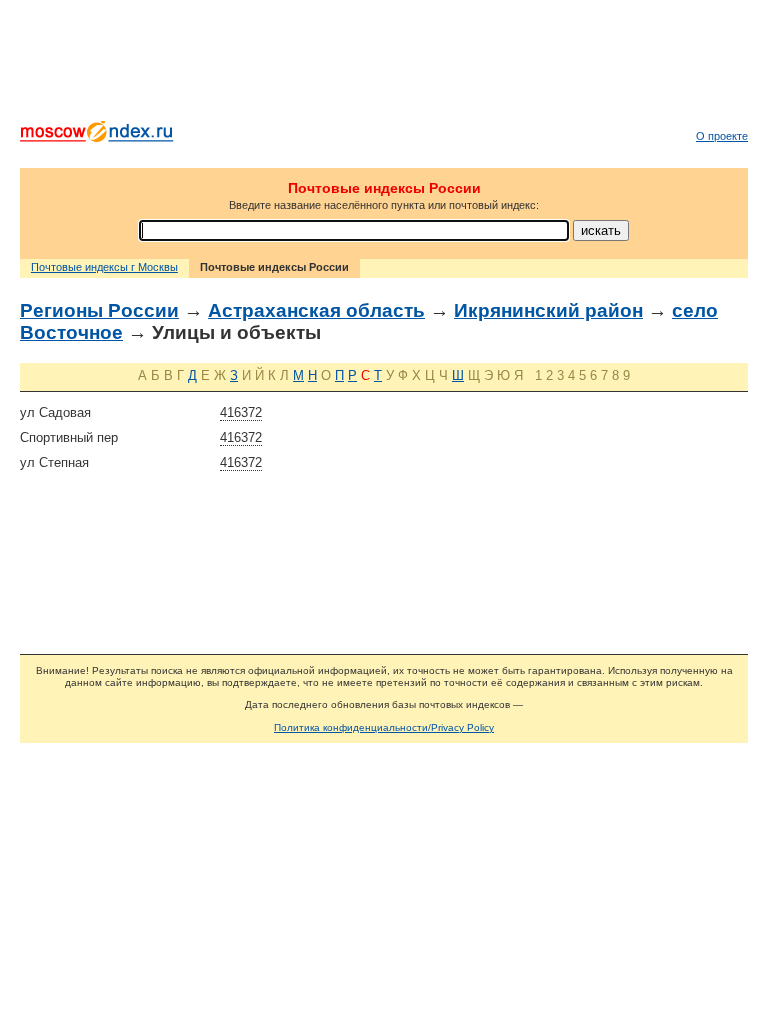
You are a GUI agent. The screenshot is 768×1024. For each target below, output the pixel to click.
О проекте (722, 136)
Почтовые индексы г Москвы (104, 267)
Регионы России (99, 310)
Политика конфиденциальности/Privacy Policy (384, 727)
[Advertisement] (384, 65)
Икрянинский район (548, 310)
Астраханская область (316, 310)
